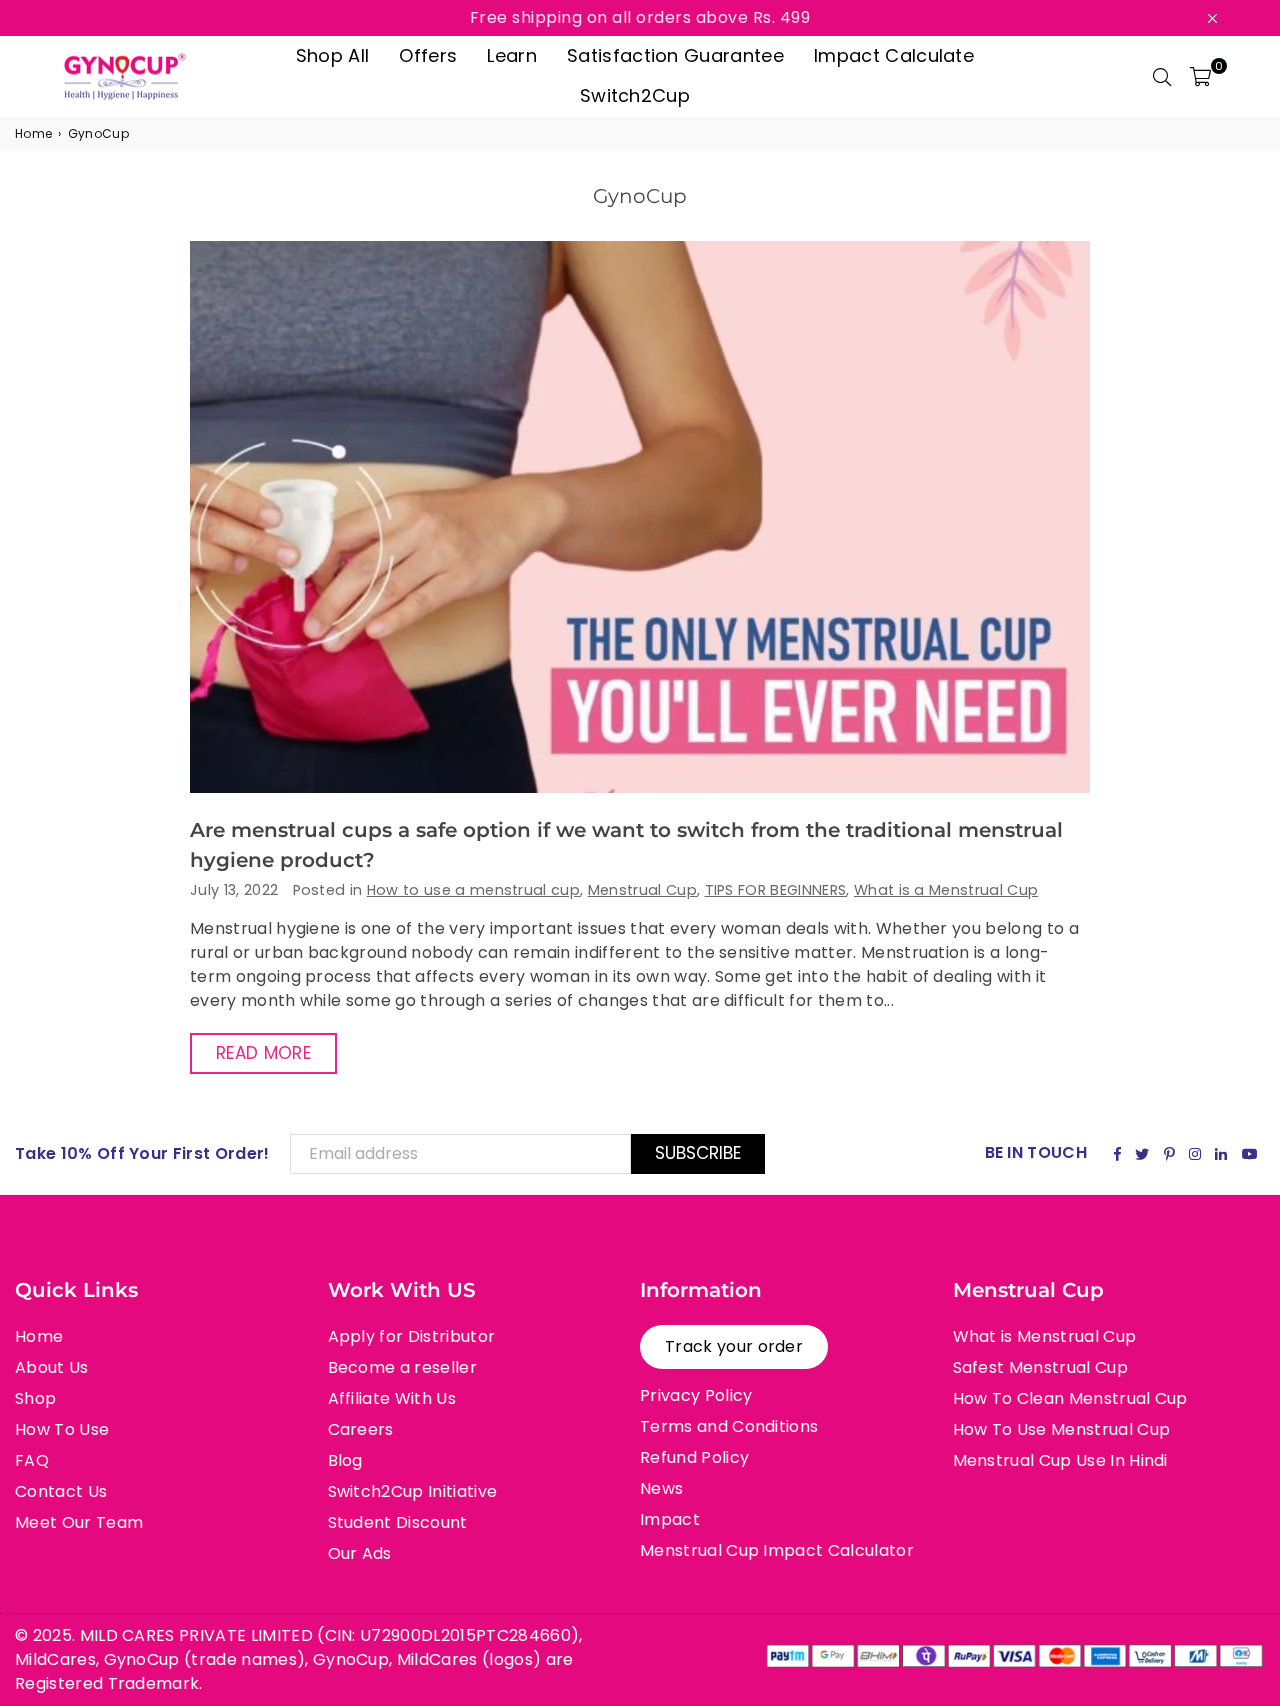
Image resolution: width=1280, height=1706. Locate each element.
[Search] (1162, 76)
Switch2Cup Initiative (413, 1491)
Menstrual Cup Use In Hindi (1060, 1460)
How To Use (62, 1429)
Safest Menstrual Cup (1040, 1367)
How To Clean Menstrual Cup (1070, 1398)
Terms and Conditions (729, 1426)
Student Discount (398, 1522)
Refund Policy (694, 1457)
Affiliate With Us (392, 1398)
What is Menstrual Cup (1045, 1336)
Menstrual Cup (642, 890)
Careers (361, 1429)
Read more (263, 1053)
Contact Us (61, 1491)
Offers (428, 55)
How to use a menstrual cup (473, 890)
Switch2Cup (635, 95)
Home (33, 133)
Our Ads (360, 1553)
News (661, 1488)
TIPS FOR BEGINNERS (776, 890)
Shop (35, 1398)
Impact (670, 1519)
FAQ (32, 1460)
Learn (512, 55)
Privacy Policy (696, 1395)
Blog (345, 1460)
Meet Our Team (79, 1522)
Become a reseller (402, 1367)
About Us (52, 1367)
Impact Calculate (894, 55)
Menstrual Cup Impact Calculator (777, 1550)
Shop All (333, 55)
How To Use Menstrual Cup (1062, 1429)
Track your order (734, 1346)
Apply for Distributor (412, 1336)
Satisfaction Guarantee (675, 55)
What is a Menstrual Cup (946, 890)
